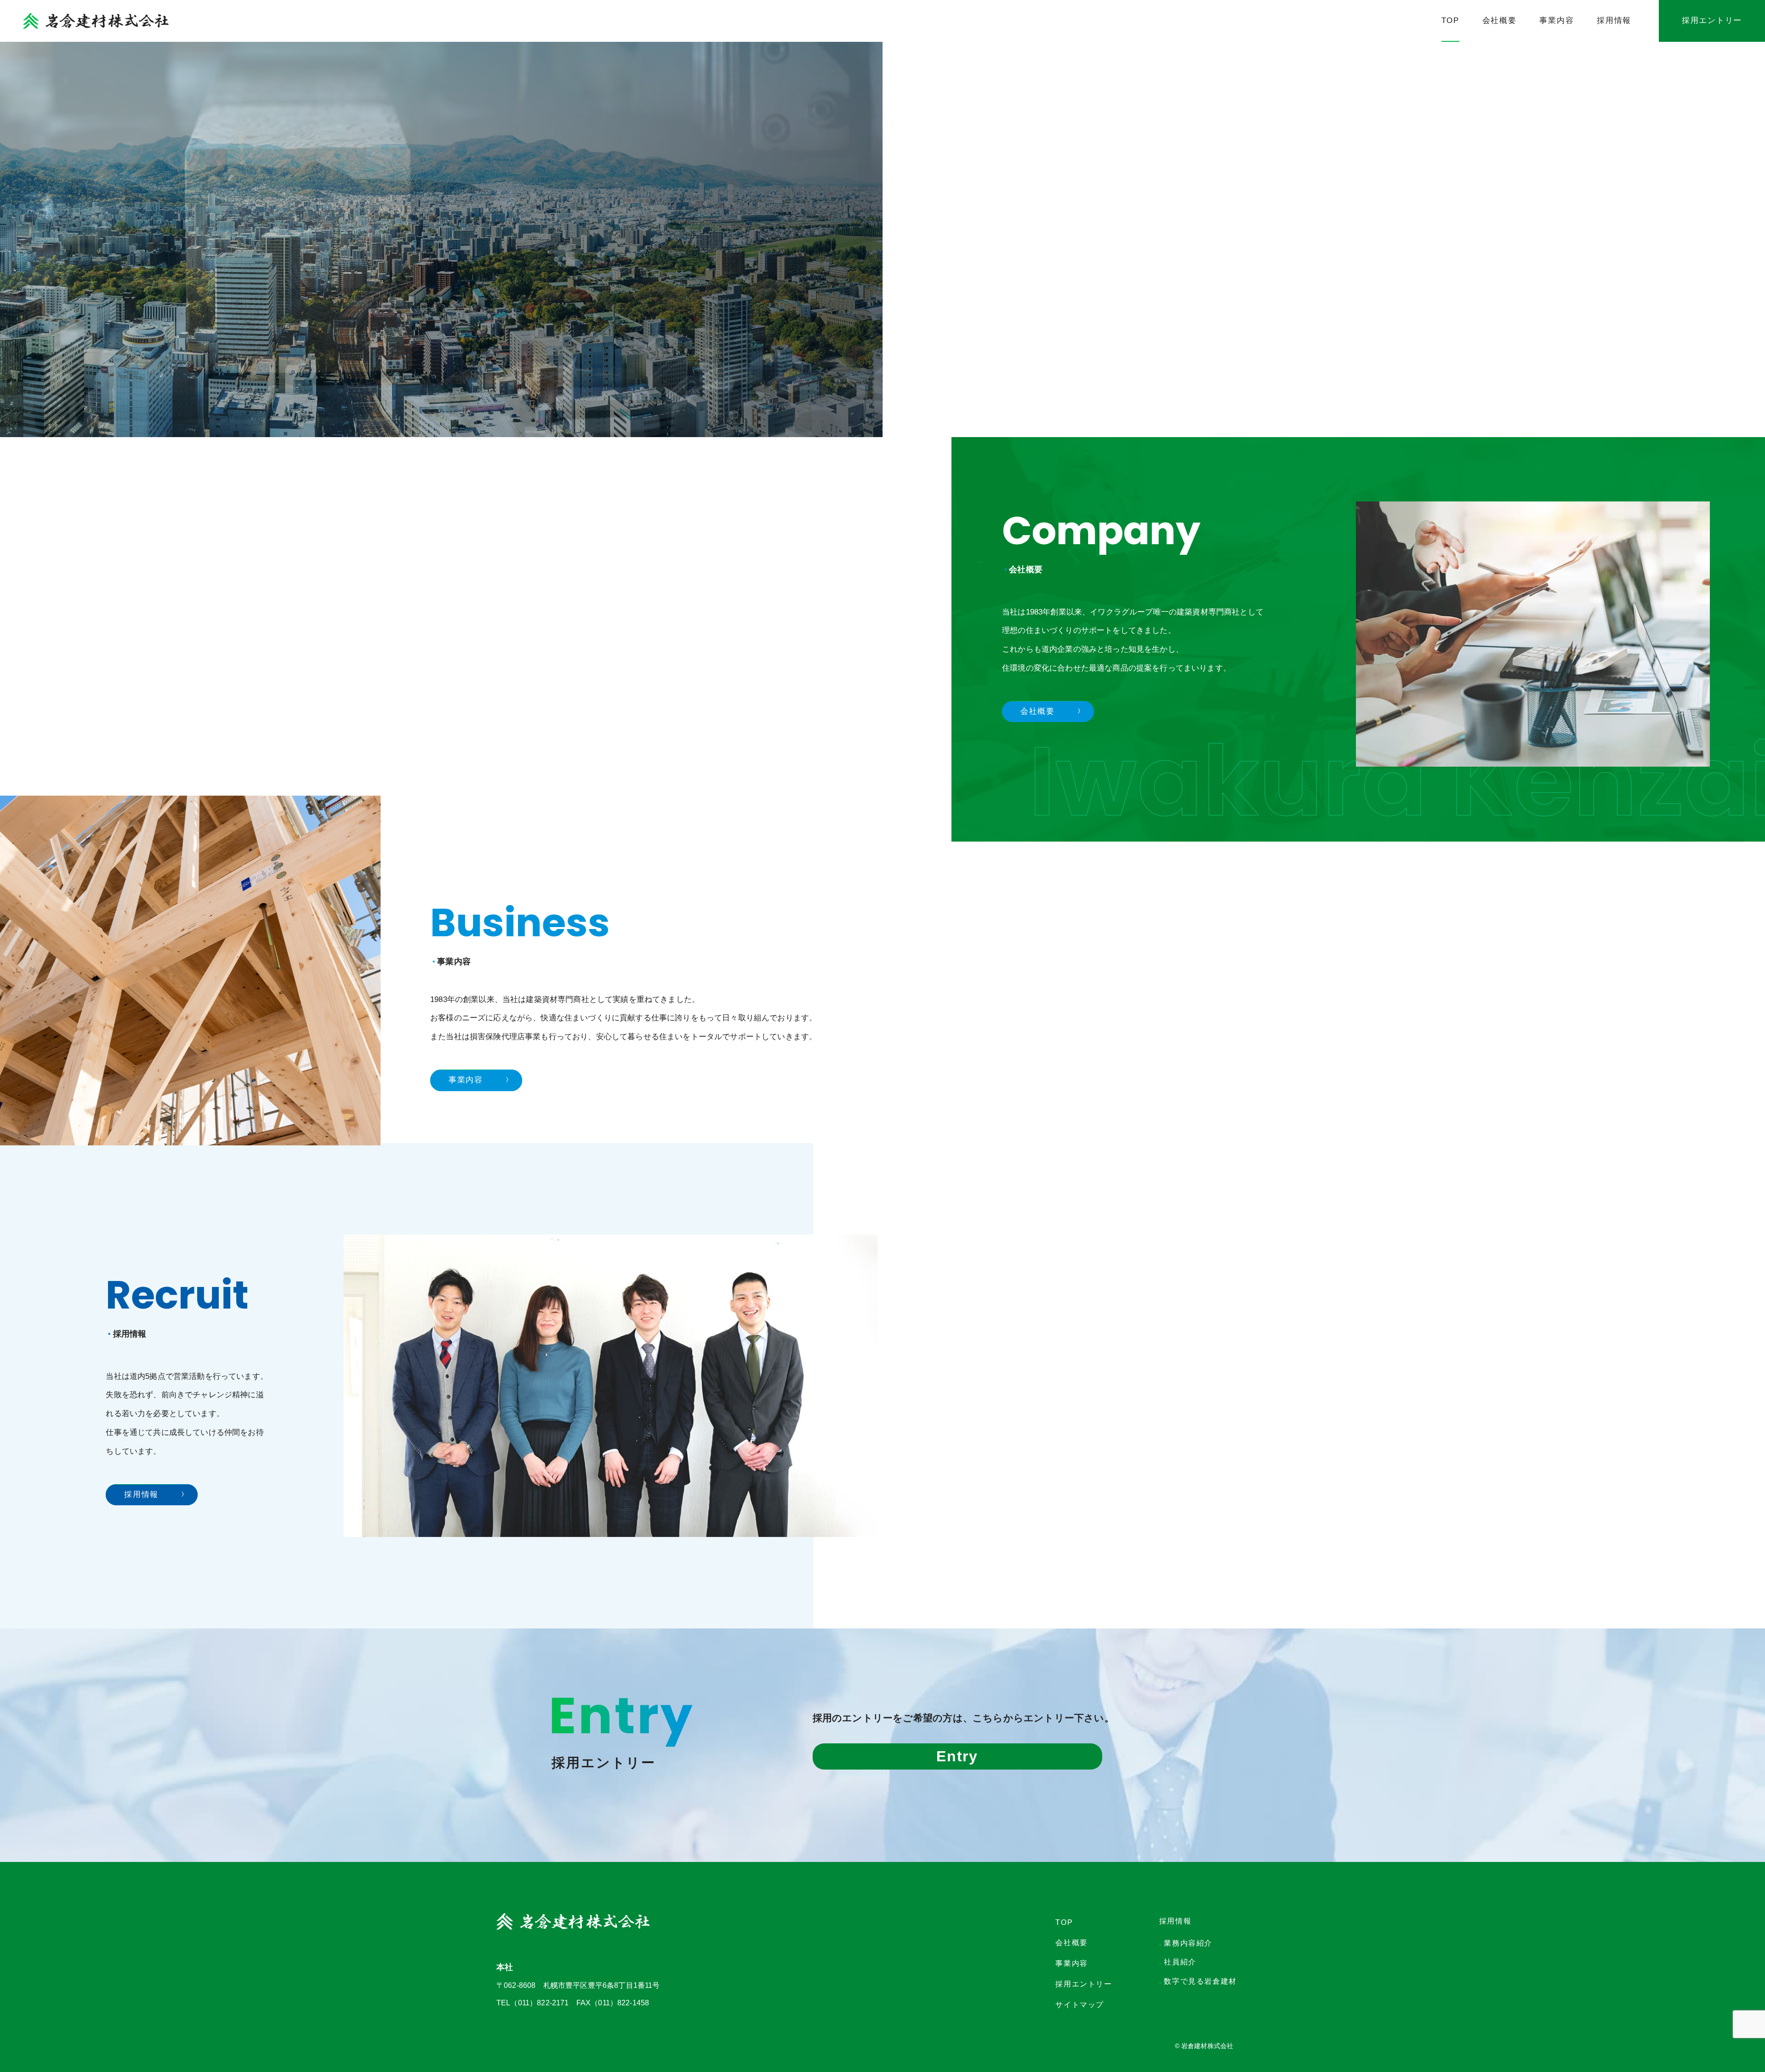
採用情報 (1614, 20)
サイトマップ (1080, 2005)
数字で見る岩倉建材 (1198, 1981)
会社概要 (1500, 20)
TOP (1450, 20)
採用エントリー (1712, 20)
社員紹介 (1178, 1962)
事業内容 (1557, 20)
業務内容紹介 (1186, 1943)
